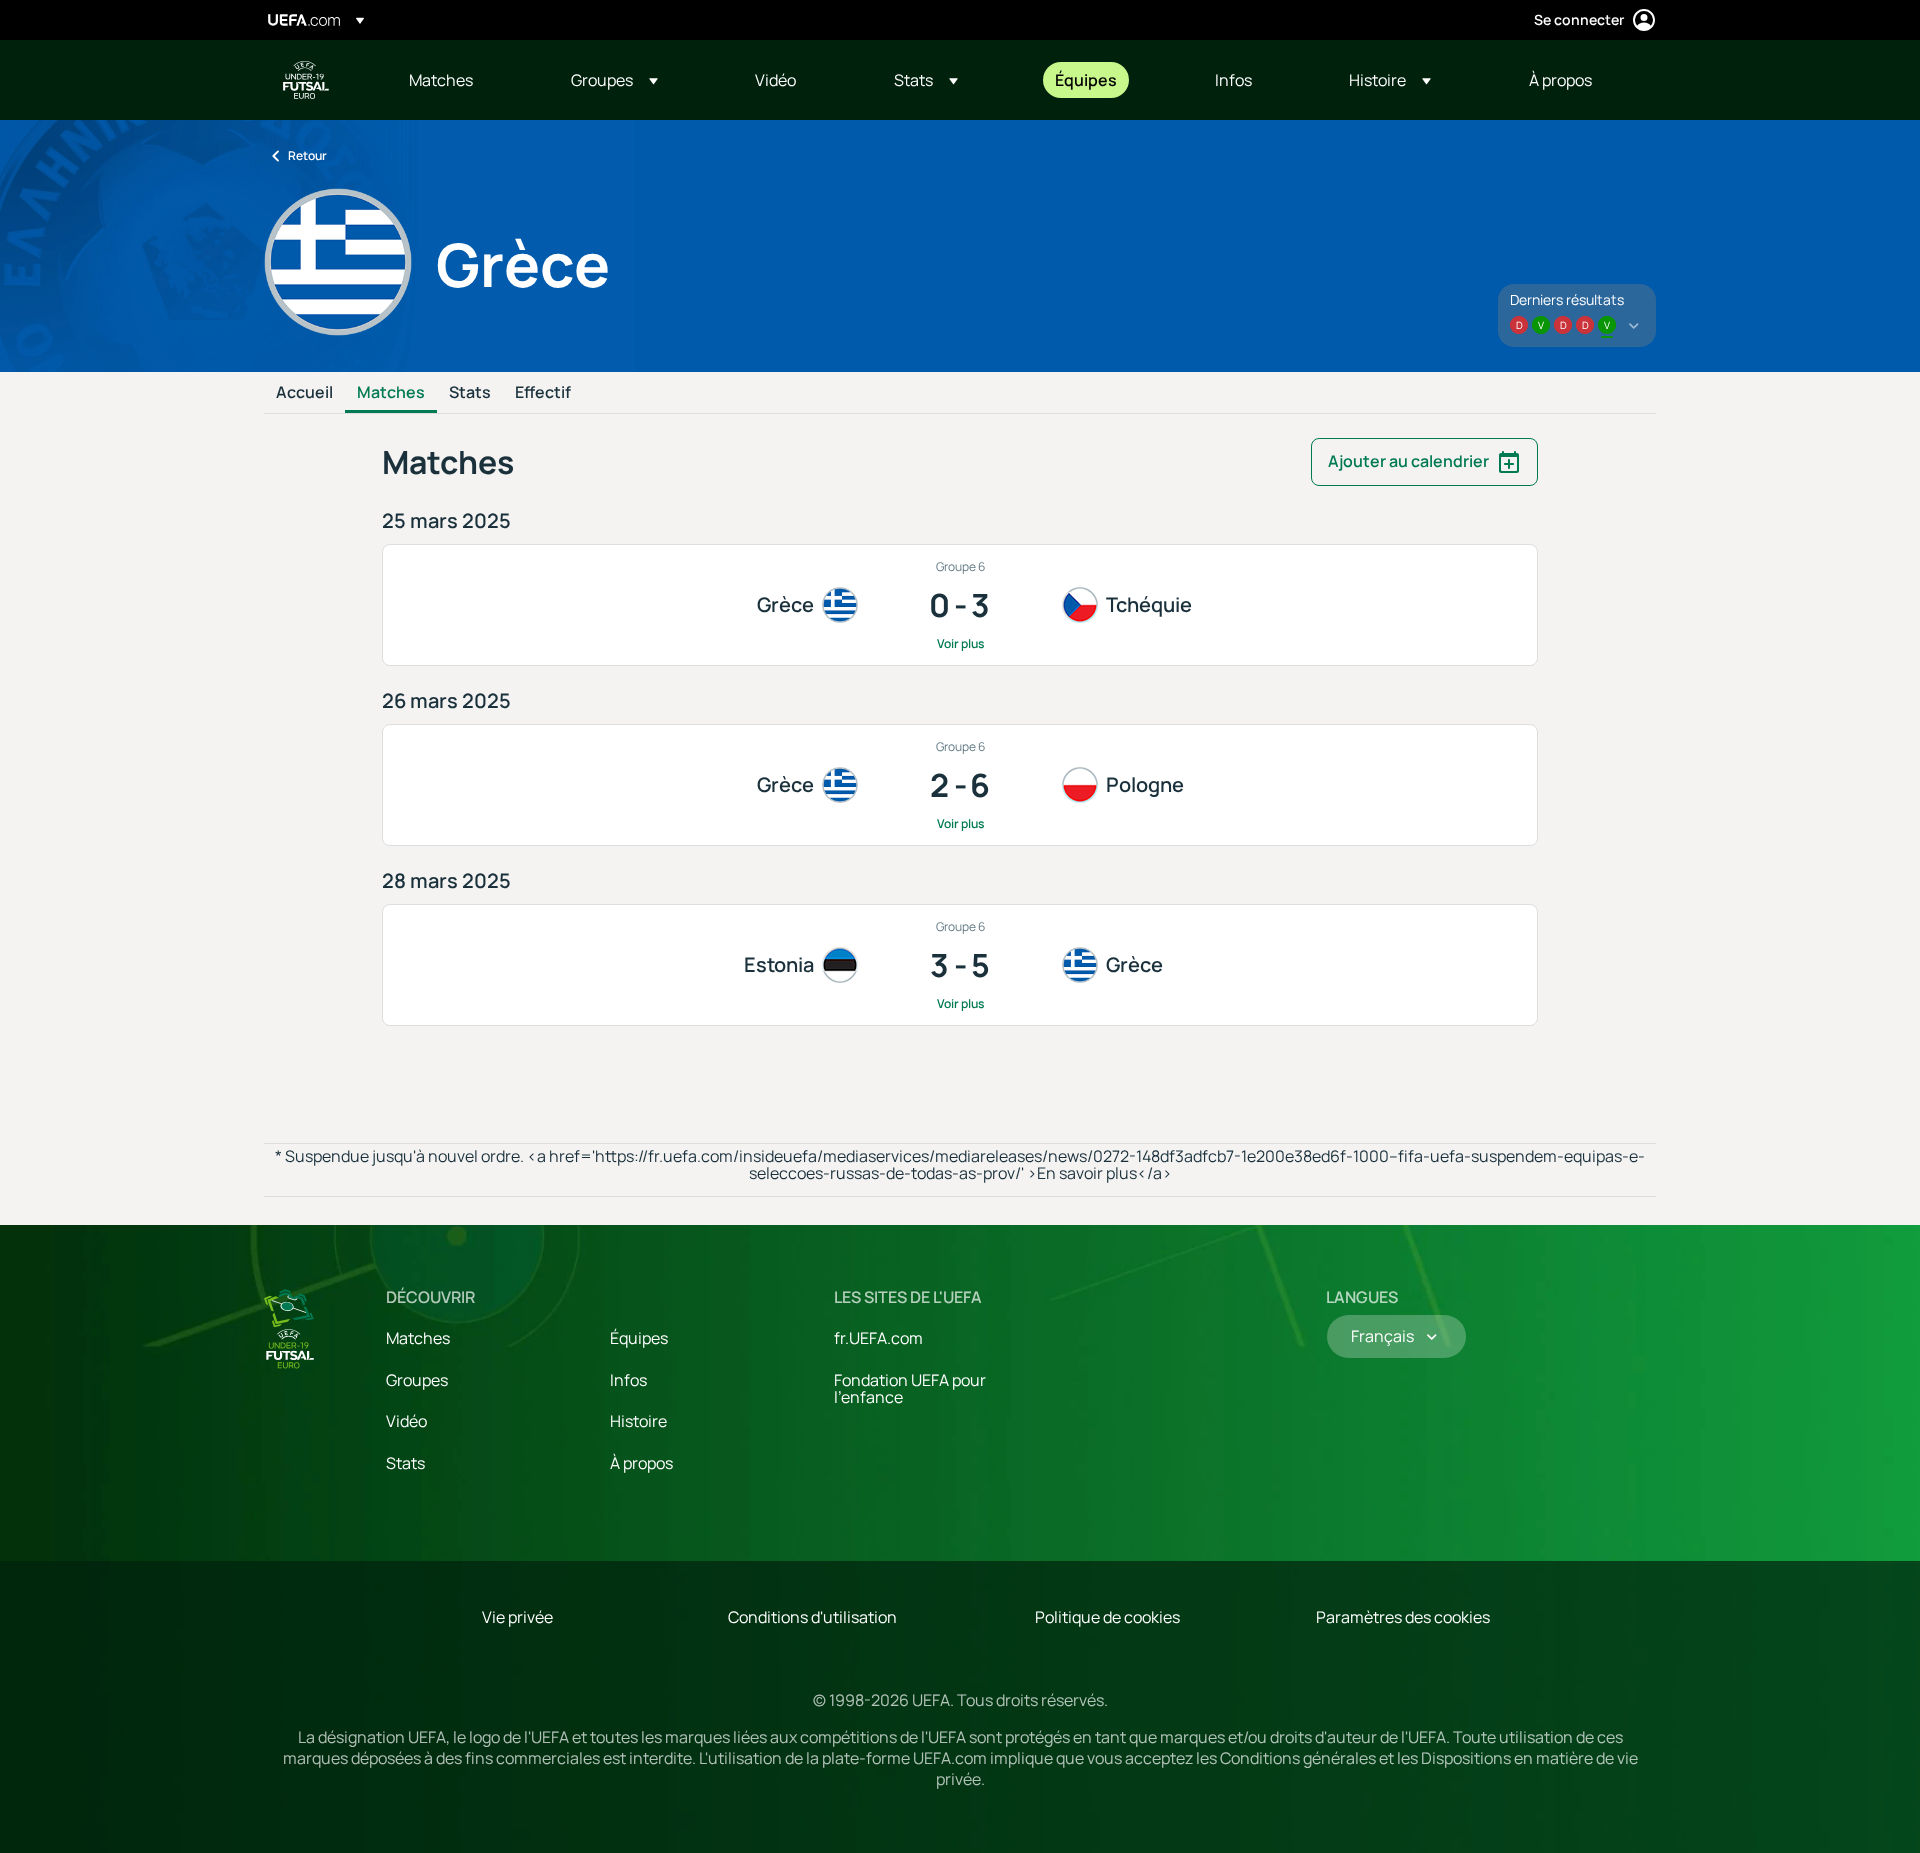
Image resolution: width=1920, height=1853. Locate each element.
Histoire (638, 1421)
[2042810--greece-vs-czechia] (960, 605)
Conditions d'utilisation (812, 1617)
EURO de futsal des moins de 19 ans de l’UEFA (306, 80)
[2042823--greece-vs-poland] (960, 785)
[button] (614, 80)
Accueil (304, 393)
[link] (441, 80)
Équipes (639, 1338)
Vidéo (406, 1421)
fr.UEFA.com (878, 1338)
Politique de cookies (1107, 1617)
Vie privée (517, 1617)
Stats (470, 393)
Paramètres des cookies (1403, 1617)
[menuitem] (465, 80)
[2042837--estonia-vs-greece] (960, 965)
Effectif (543, 393)
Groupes (417, 1380)
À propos (641, 1463)
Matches (391, 393)
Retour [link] (307, 155)
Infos (628, 1380)
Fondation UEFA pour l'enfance (910, 1389)
